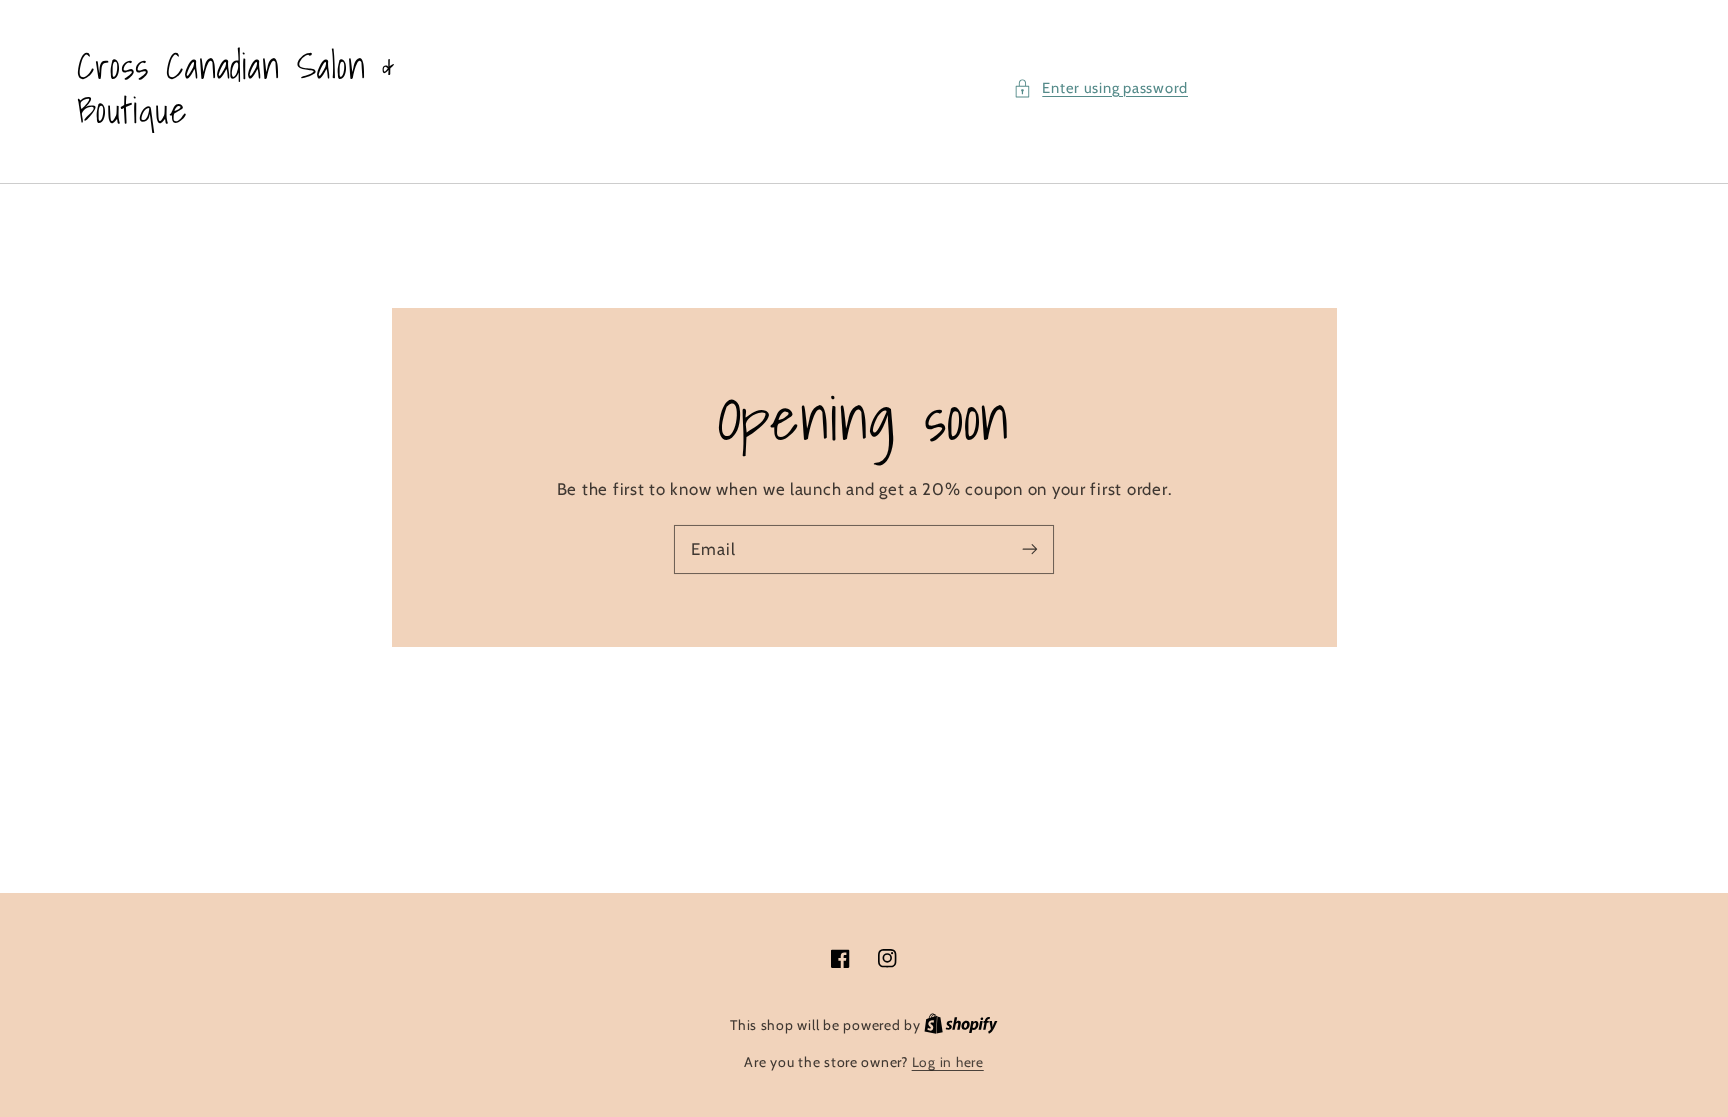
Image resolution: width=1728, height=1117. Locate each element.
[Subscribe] (1030, 549)
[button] (1100, 89)
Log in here (948, 1062)
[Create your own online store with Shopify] (961, 1025)
